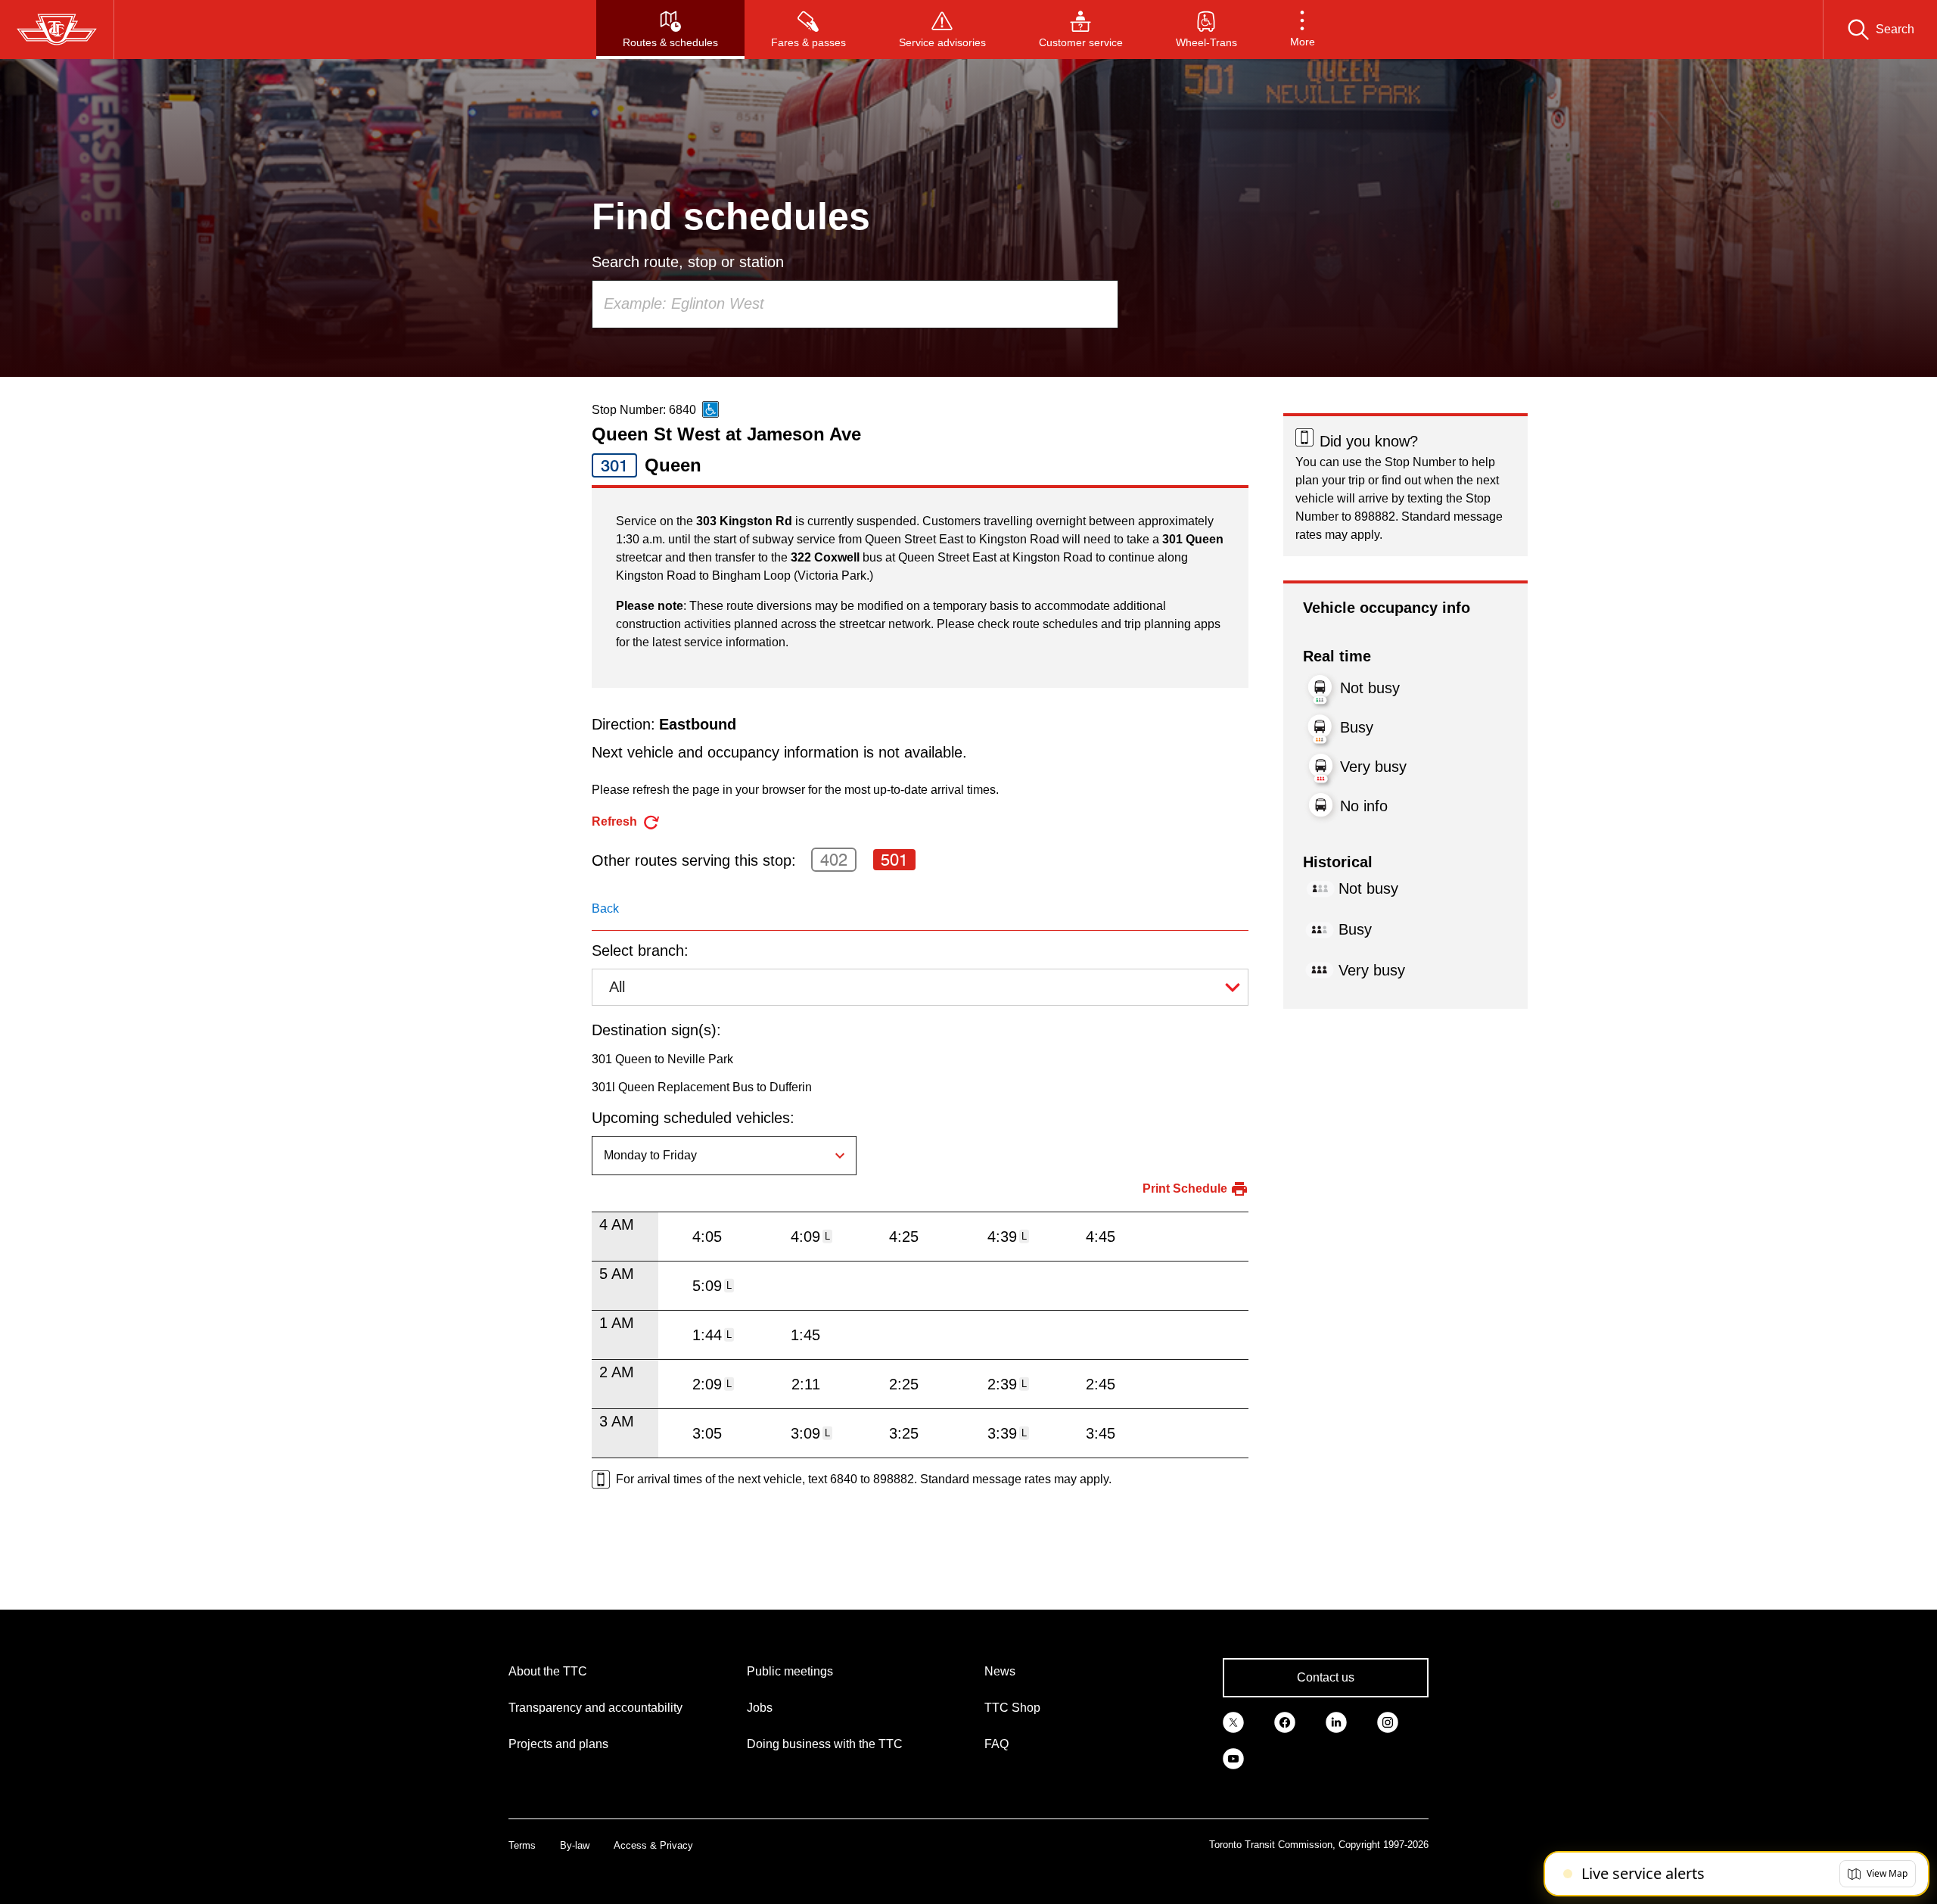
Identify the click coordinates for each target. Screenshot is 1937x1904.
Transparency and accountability (595, 1708)
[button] (1303, 30)
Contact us (1326, 1677)
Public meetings (790, 1671)
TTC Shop (1012, 1708)
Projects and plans (558, 1744)
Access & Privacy (653, 1845)
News (1000, 1671)
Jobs (760, 1708)
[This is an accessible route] (710, 409)
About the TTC (548, 1671)
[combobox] (855, 304)
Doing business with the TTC (825, 1744)
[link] (1233, 1722)
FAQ (996, 1744)
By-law (575, 1845)
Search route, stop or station (688, 262)
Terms (522, 1845)
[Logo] (57, 30)
